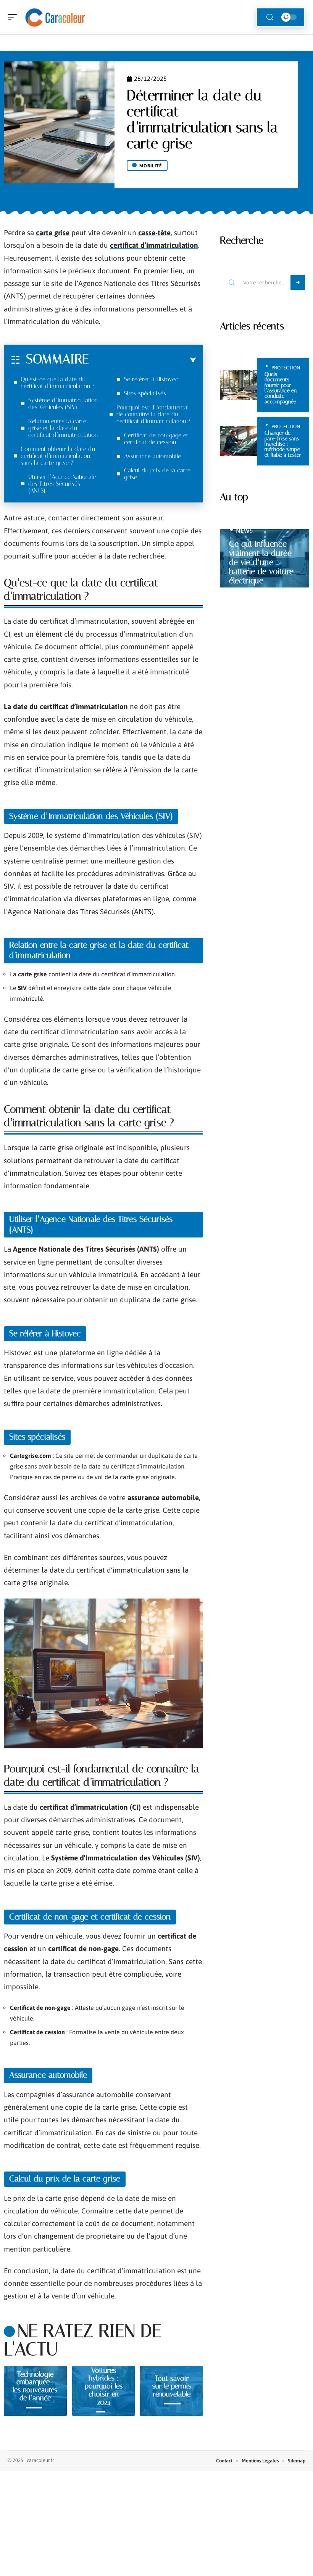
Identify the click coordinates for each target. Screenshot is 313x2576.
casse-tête (154, 233)
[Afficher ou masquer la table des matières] (143, 360)
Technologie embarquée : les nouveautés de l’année (35, 2386)
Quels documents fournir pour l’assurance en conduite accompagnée (281, 388)
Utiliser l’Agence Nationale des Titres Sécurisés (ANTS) (62, 484)
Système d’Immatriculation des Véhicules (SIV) (63, 404)
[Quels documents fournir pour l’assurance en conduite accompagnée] (238, 385)
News (244, 531)
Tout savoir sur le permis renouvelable (172, 2386)
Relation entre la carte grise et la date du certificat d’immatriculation (63, 428)
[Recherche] (270, 17)
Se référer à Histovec (151, 379)
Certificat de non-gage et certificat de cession (156, 439)
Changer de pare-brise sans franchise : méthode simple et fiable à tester (283, 444)
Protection (286, 368)
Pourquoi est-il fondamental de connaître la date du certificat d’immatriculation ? (153, 414)
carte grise (53, 233)
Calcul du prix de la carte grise (157, 474)
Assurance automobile (152, 456)
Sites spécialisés (145, 393)
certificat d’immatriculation (154, 245)
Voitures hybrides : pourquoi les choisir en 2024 (104, 2386)
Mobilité (151, 166)
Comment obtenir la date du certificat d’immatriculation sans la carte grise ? (58, 456)
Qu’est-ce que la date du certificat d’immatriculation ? (58, 383)
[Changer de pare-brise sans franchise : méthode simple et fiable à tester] (238, 441)
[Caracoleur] (55, 17)
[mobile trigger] (14, 17)
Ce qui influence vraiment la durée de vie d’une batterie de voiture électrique (261, 562)
